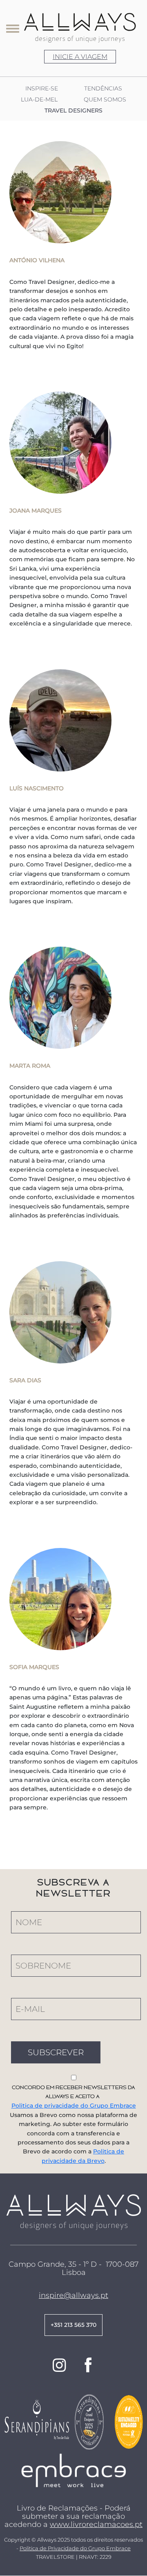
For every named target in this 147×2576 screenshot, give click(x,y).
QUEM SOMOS (105, 100)
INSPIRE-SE (42, 89)
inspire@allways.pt (73, 2295)
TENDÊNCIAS (103, 89)
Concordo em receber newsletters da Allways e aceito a (73, 2092)
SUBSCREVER (56, 2052)
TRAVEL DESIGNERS (73, 111)
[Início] (80, 28)
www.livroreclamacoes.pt (96, 2524)
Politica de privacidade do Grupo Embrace (74, 2106)
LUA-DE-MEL (39, 100)
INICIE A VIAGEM (80, 57)
